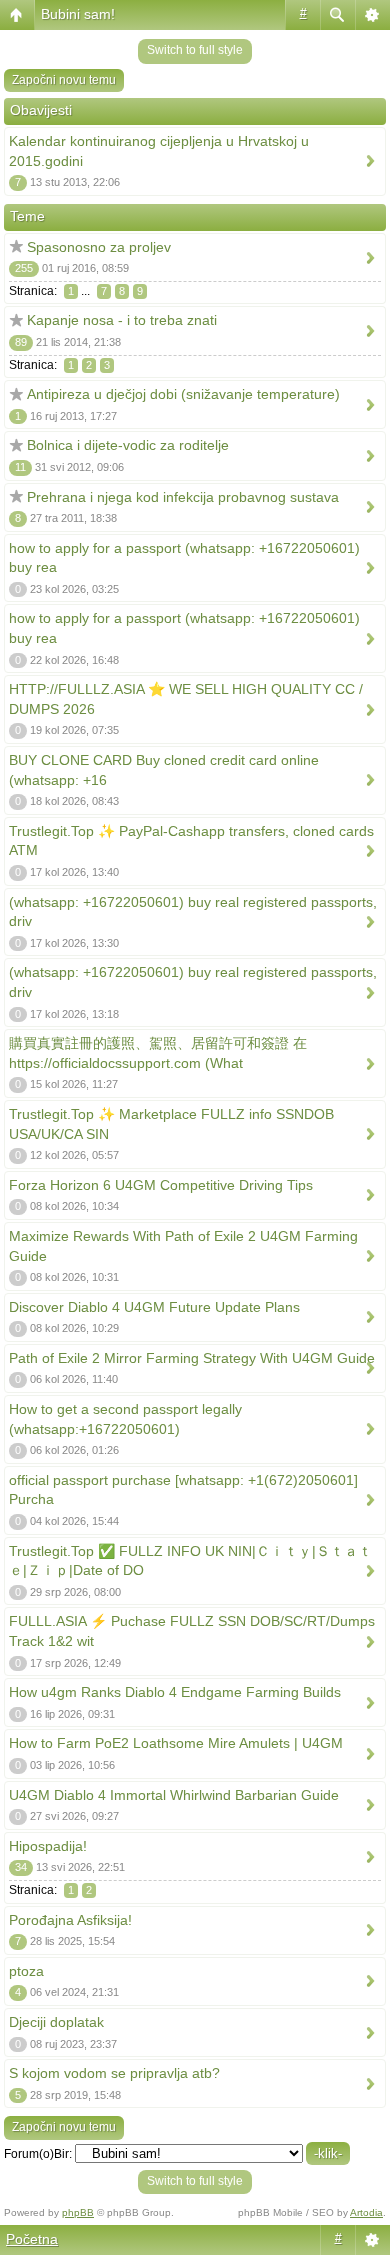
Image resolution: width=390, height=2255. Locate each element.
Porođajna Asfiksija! (70, 1920)
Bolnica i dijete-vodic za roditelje (128, 445)
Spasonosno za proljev (99, 247)
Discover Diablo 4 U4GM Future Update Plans (154, 1307)
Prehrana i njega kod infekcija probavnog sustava (183, 497)
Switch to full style (195, 50)
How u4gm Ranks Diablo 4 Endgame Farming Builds (175, 1692)
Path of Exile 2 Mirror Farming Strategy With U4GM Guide (192, 1358)
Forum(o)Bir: (38, 2154)
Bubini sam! (78, 14)
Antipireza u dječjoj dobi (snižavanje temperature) (183, 394)
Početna (32, 2239)
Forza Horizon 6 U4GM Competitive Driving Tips (161, 1185)
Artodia (366, 2212)
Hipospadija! (48, 1846)
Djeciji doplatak (56, 2022)
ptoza (26, 1971)
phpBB (78, 2212)
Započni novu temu (64, 80)
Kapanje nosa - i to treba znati (122, 320)
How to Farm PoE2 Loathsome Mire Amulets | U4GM (176, 1743)
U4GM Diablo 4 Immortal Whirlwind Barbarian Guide (174, 1795)
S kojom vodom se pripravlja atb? (114, 2073)
